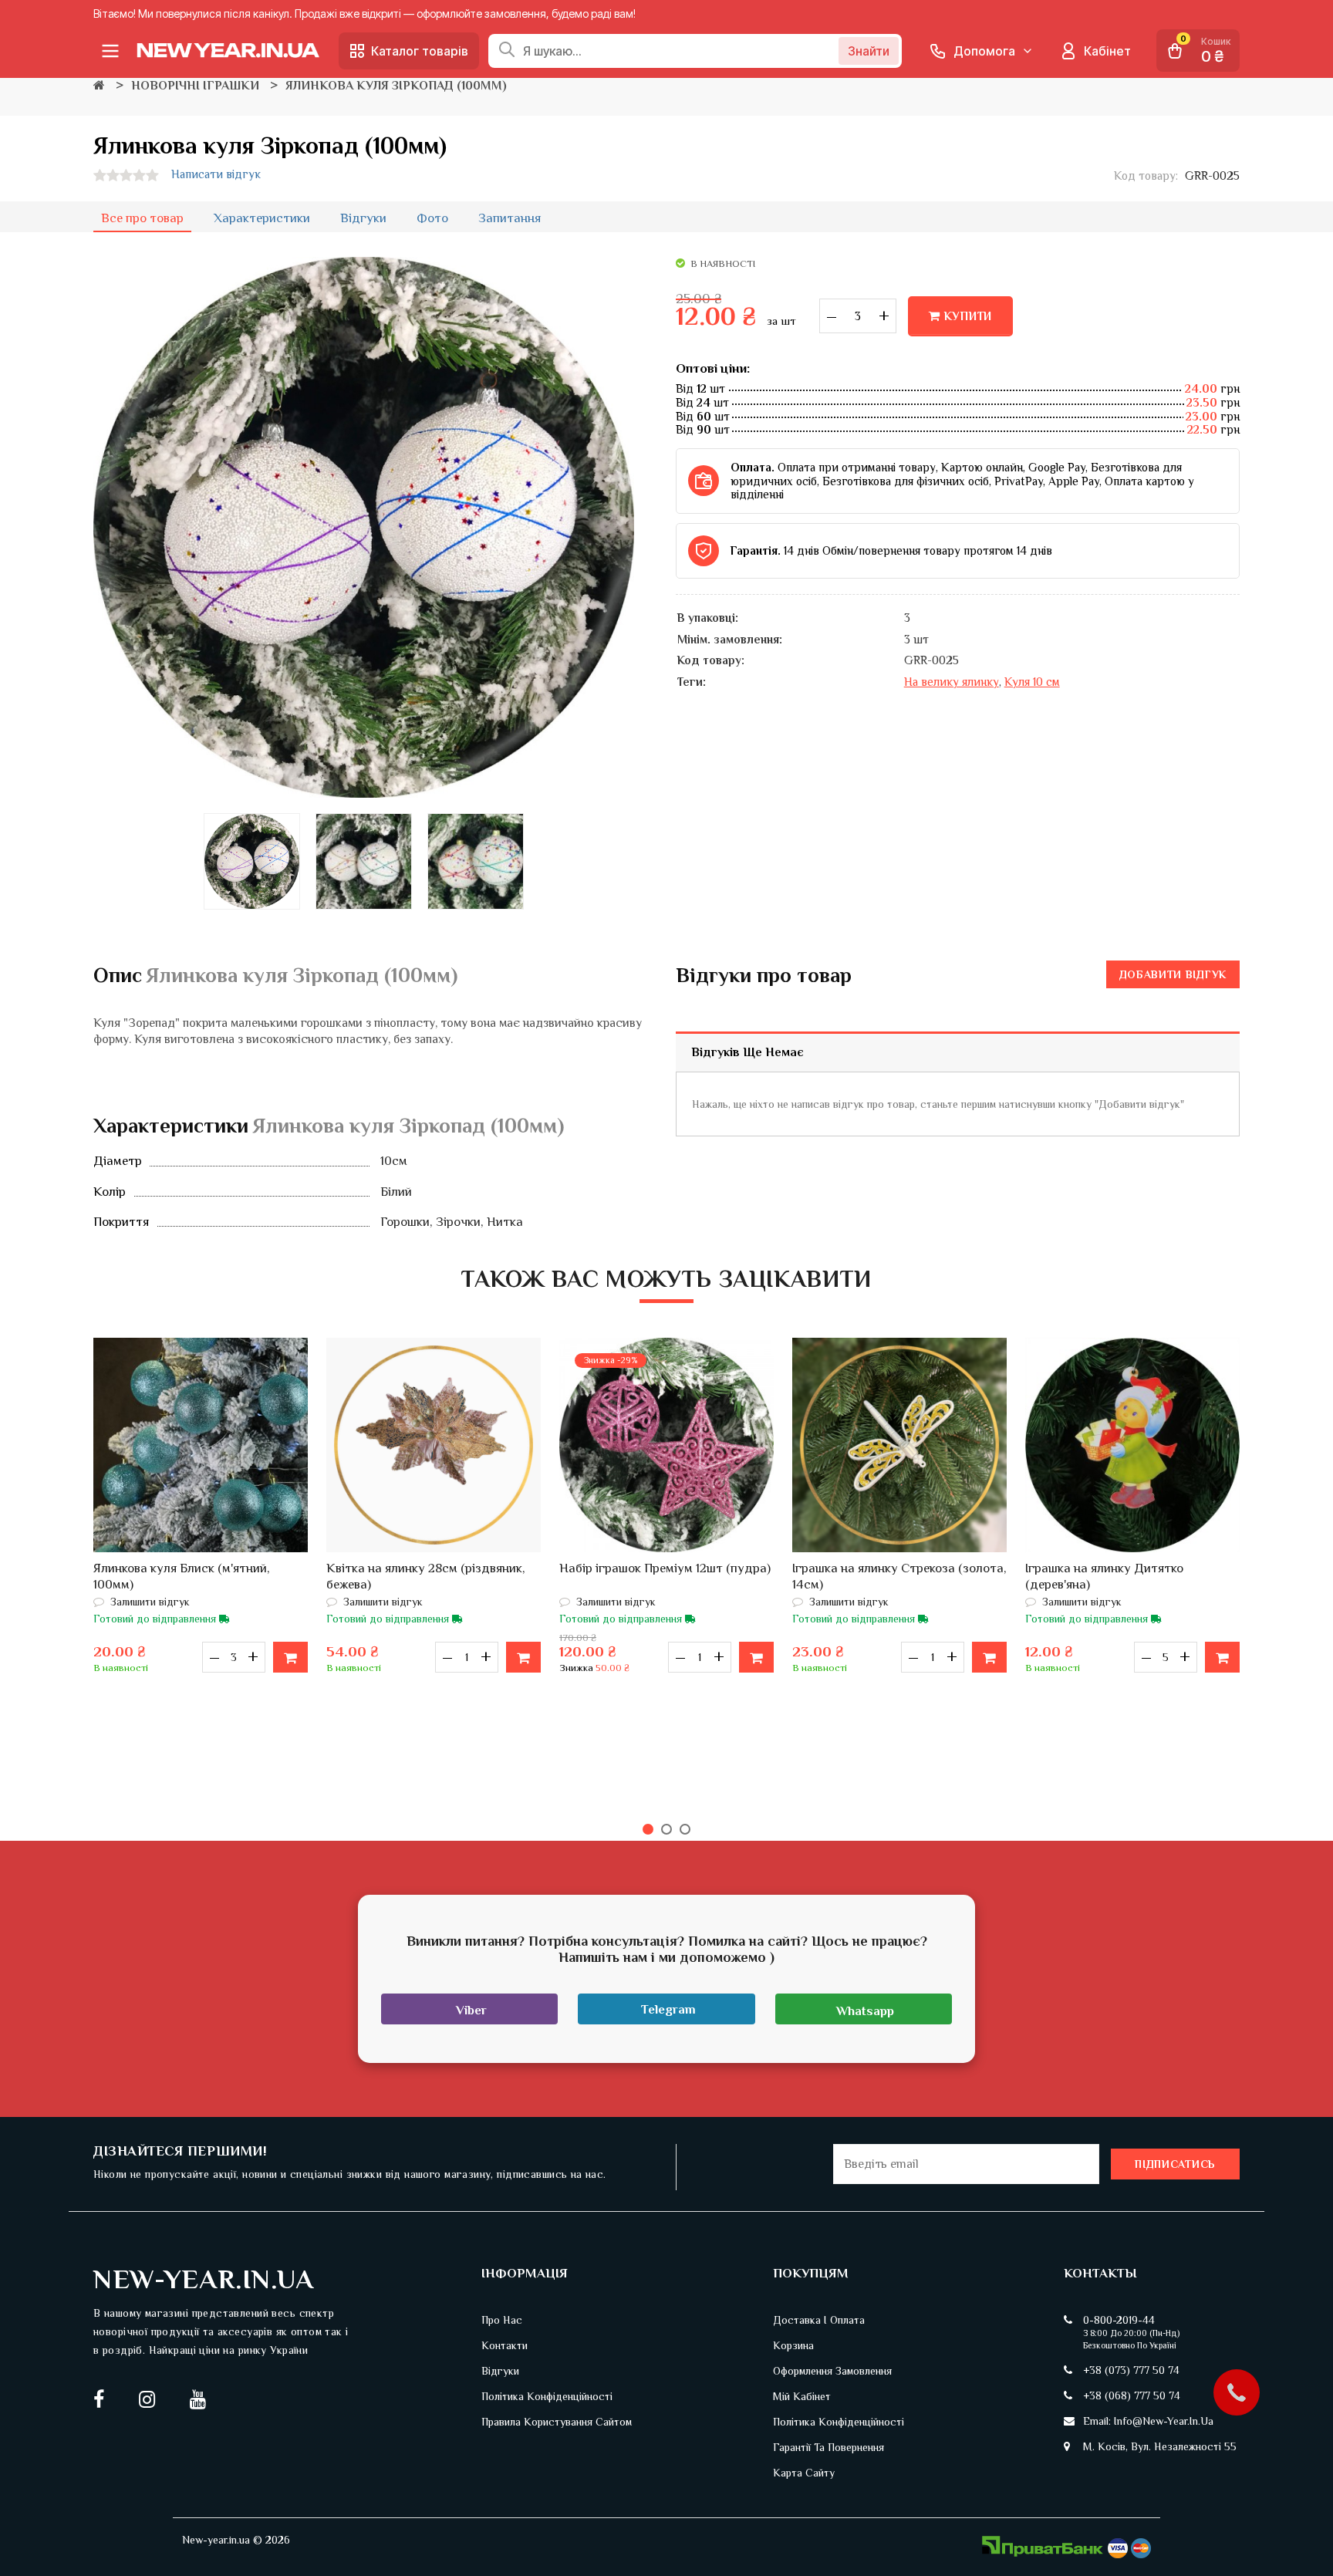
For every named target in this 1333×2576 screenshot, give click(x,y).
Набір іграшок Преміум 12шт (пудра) (665, 1568)
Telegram (668, 2009)
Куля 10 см (1032, 682)
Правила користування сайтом (557, 2422)
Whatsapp (865, 2011)
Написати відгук (216, 174)
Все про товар (142, 218)
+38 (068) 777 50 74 (1132, 2395)
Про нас (502, 2320)
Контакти (505, 2345)
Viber (471, 2010)
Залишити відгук (148, 1602)
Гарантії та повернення (828, 2447)
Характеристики (262, 218)
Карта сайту (804, 2473)
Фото (432, 218)
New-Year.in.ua (204, 2279)
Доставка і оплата (819, 2320)
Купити (969, 316)
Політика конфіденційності (547, 2396)
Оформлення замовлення (832, 2371)
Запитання (510, 218)
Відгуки (363, 218)
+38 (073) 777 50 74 (1131, 2370)
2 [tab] (666, 1829)
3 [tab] (685, 1829)
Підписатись (1175, 2164)
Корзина (793, 2345)
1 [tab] (648, 1829)
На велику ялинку (952, 682)
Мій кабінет (802, 2396)
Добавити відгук (1173, 974)
